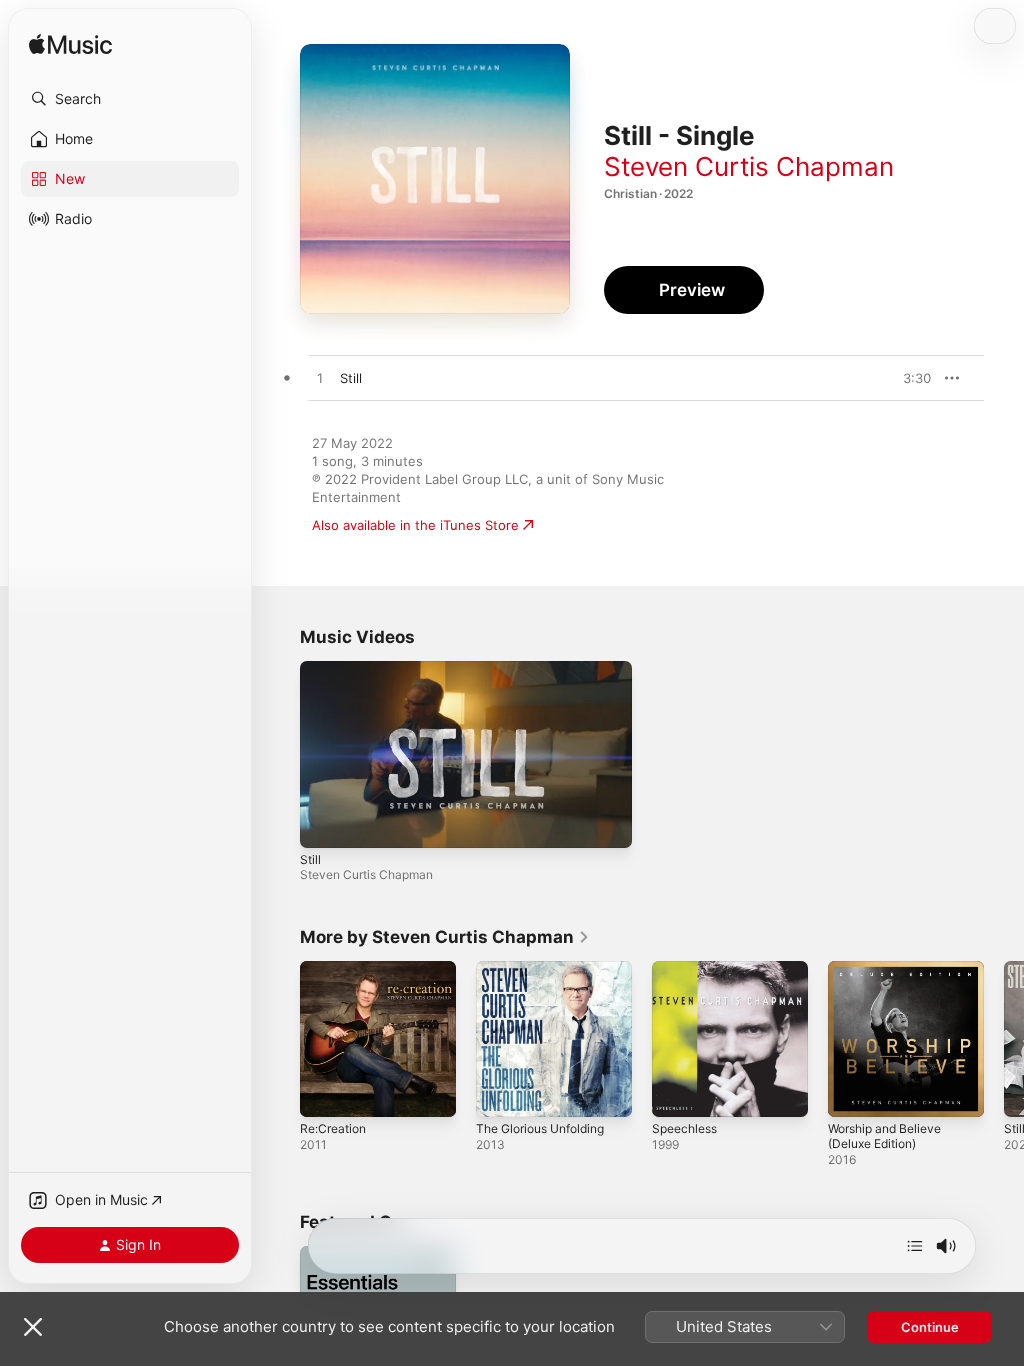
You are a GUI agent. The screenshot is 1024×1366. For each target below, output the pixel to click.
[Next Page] (1004, 1039)
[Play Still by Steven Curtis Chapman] (320, 379)
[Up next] (915, 1246)
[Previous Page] (280, 1039)
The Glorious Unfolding (540, 1128)
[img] (70, 45)
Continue (930, 1327)
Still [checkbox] (351, 378)
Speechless (684, 1128)
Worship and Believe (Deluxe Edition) (884, 1136)
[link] (445, 937)
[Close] (33, 1327)
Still (310, 859)
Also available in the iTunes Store (415, 525)
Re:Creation (333, 1128)
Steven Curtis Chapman (749, 166)
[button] (130, 99)
